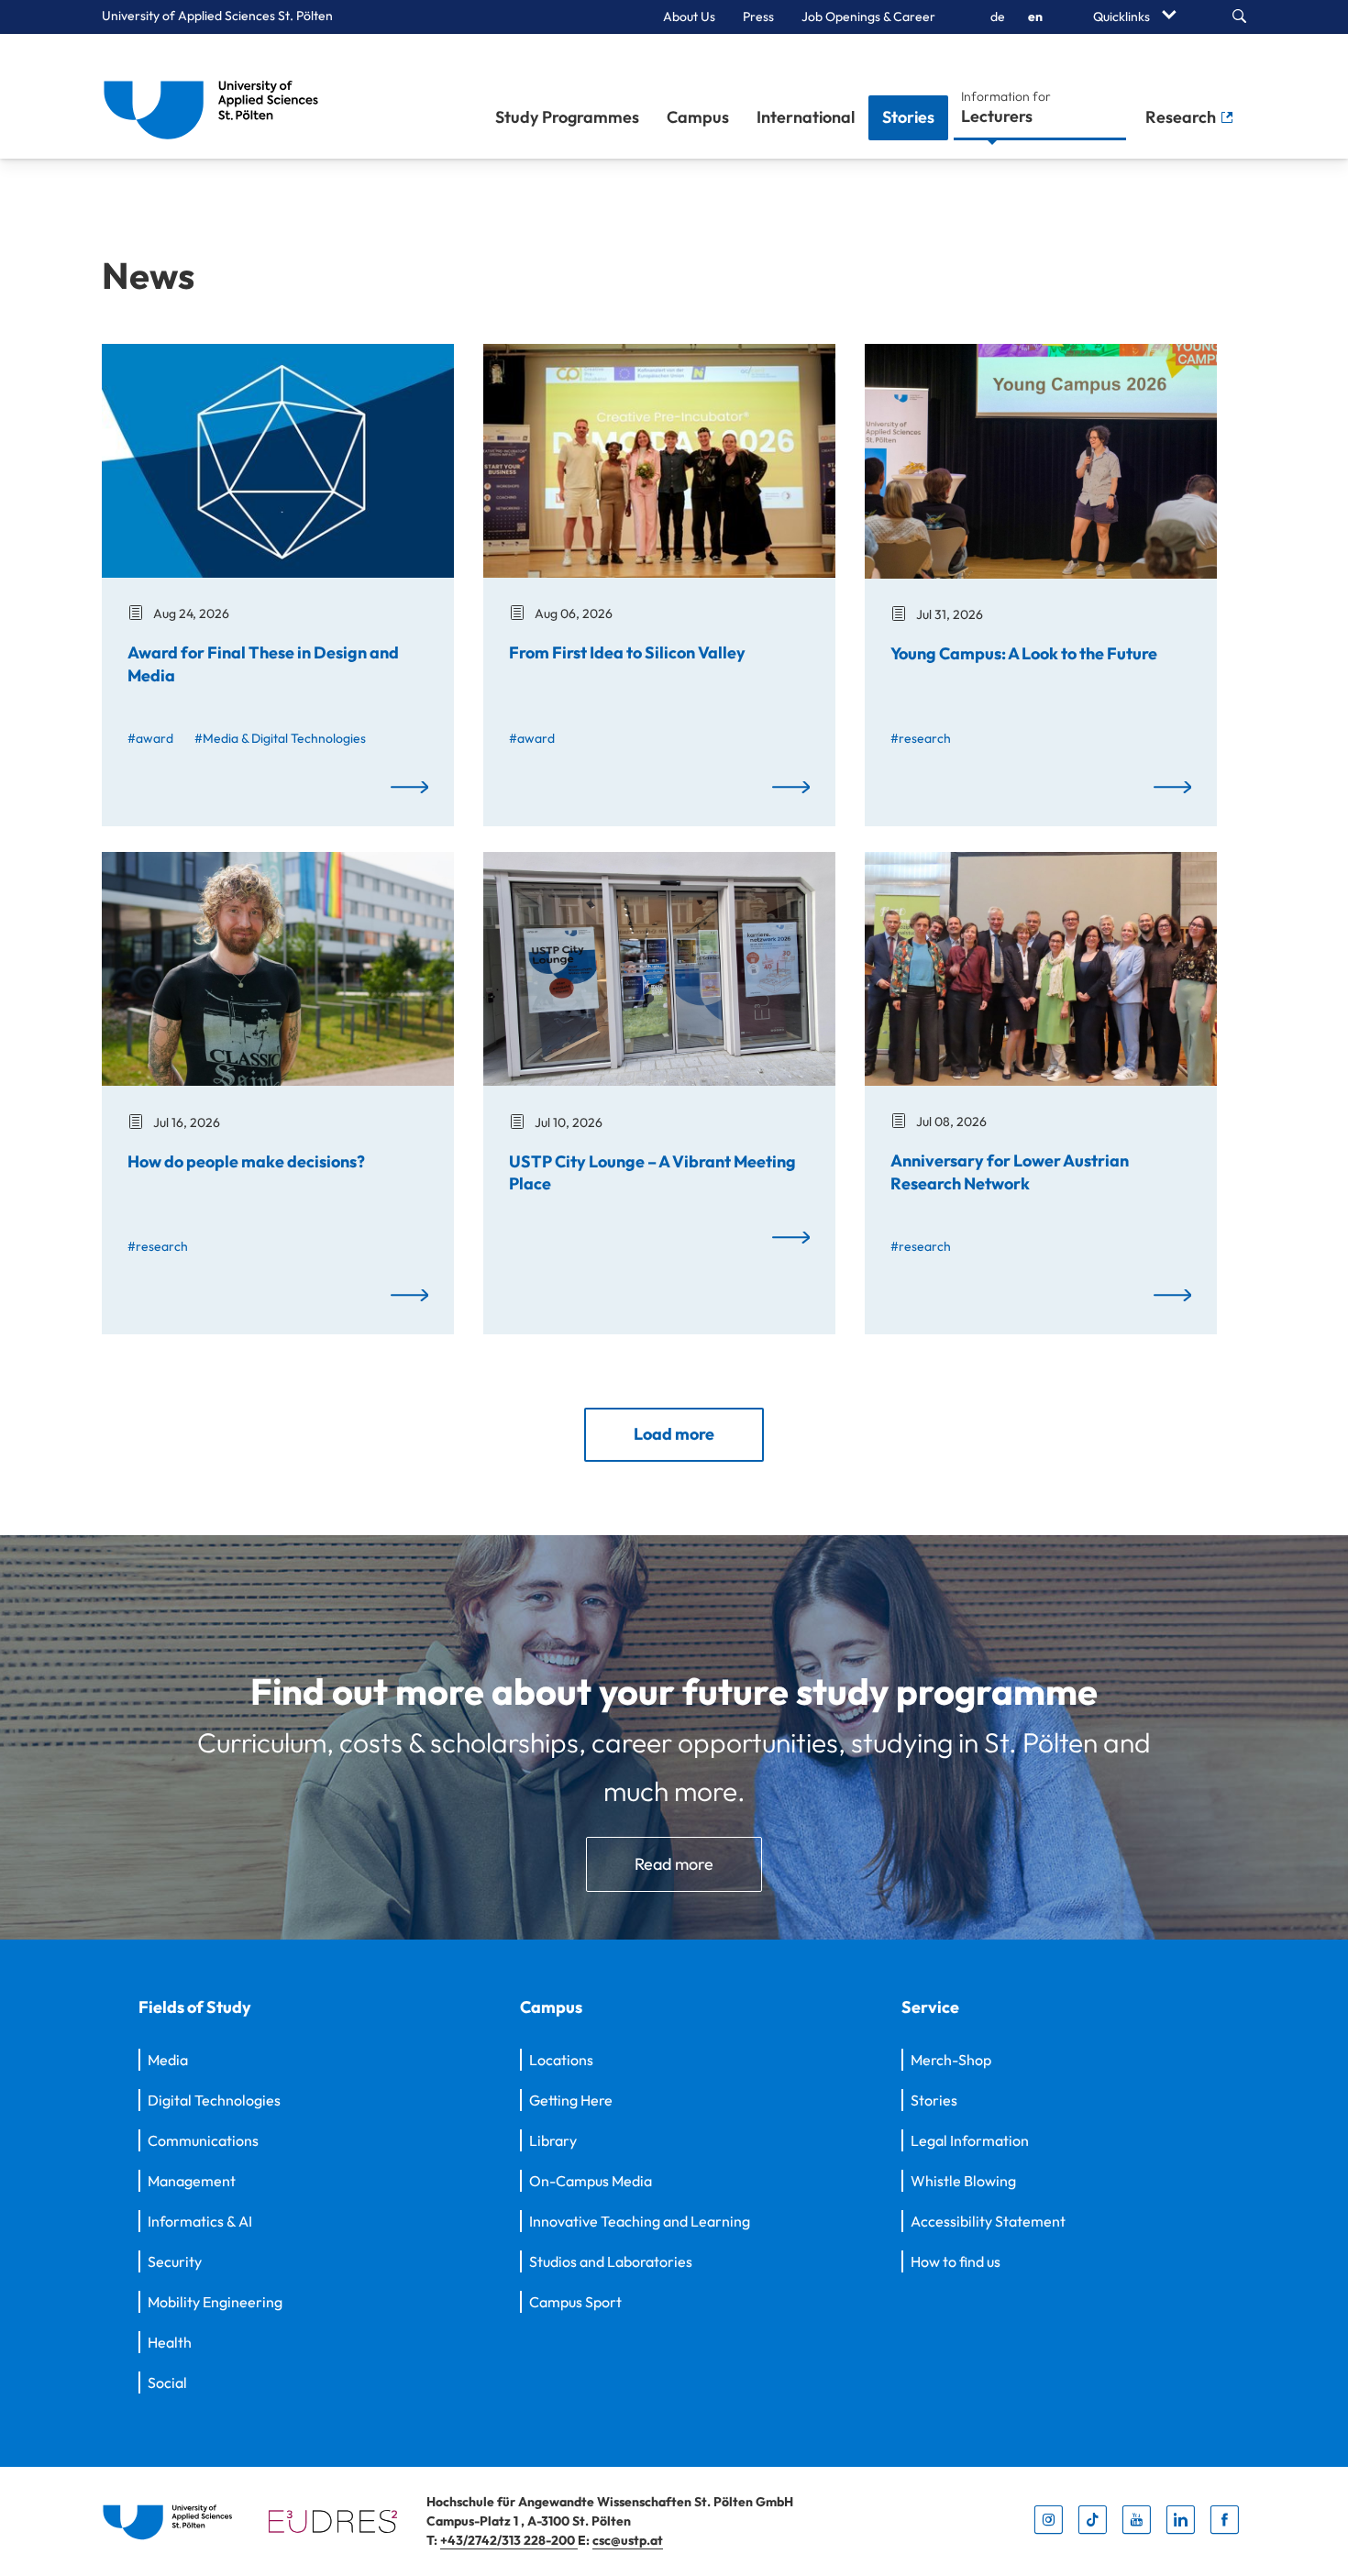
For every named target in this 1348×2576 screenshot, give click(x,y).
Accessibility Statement (988, 2221)
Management (192, 2181)
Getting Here (571, 2100)
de (998, 17)
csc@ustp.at (628, 2540)
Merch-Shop (951, 2060)
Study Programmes (567, 117)
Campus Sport (575, 2302)
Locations (561, 2060)
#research (921, 738)
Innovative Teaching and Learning (640, 2221)
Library (553, 2140)
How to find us (956, 2261)
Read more (674, 1864)
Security (175, 2261)
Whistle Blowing (963, 2181)
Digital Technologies (214, 2100)
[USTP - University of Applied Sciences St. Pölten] (216, 96)
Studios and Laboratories (611, 2261)
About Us (689, 17)
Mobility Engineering (215, 2302)
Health (170, 2342)
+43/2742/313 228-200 (509, 2540)
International (806, 117)
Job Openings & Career (868, 17)
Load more (674, 1434)
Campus (698, 117)
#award (150, 738)
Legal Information (970, 2140)
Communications (203, 2140)
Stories (908, 117)
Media (168, 2060)
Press (758, 17)
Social (167, 2383)
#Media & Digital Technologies (280, 738)
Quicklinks (1123, 17)
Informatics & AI (200, 2221)
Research (1182, 117)
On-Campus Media (591, 2181)
